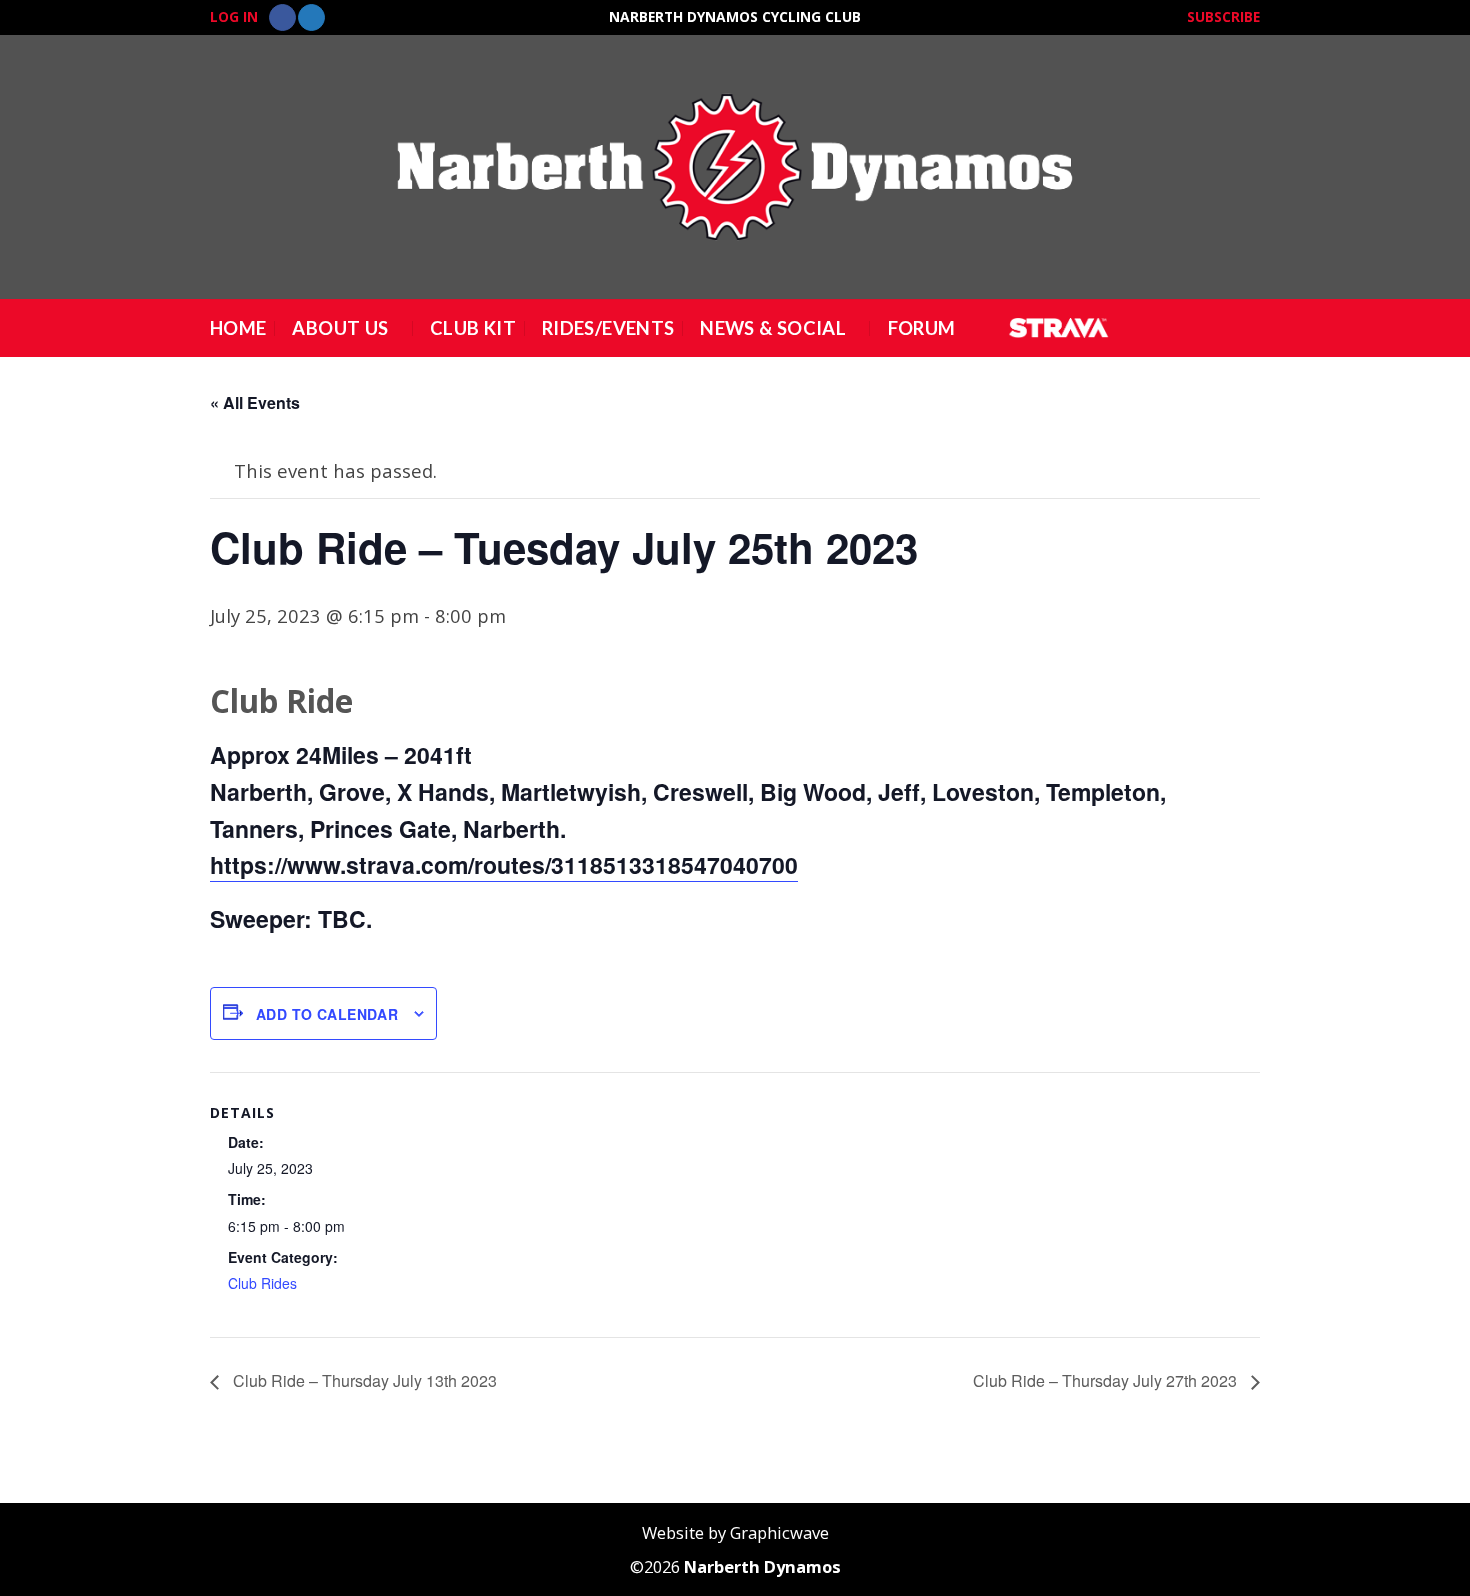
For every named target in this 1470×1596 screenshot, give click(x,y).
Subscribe (1223, 16)
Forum (922, 328)
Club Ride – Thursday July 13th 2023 (363, 1380)
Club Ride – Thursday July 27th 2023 (1107, 1380)
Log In (234, 16)
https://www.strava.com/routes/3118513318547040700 (504, 864)
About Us (340, 328)
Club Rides (262, 1283)
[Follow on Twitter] (311, 18)
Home (238, 328)
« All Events (255, 402)
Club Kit (473, 328)
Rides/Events (608, 328)
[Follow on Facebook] (282, 18)
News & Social (773, 328)
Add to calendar (327, 1014)
